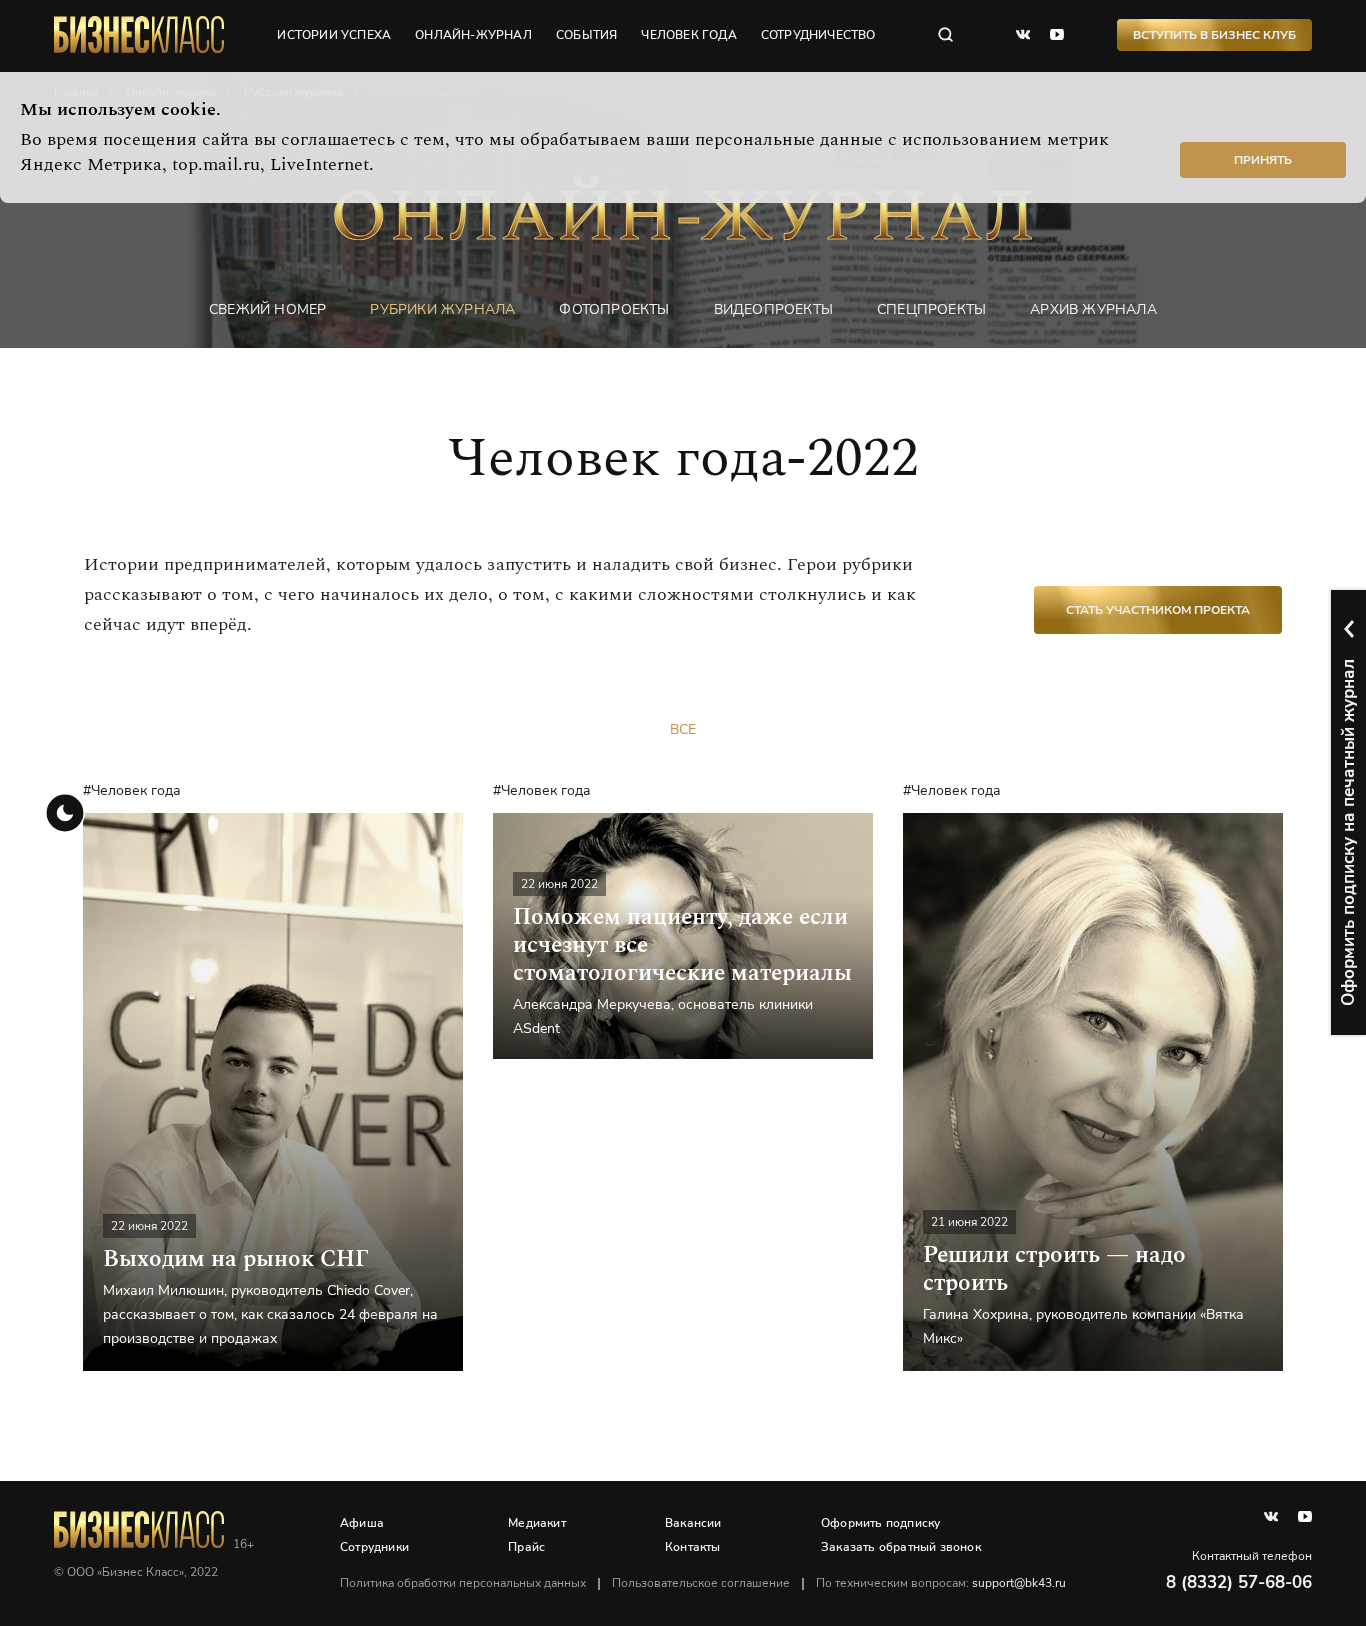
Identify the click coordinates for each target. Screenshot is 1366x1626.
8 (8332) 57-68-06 (1239, 1582)
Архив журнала (1093, 309)
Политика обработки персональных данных (463, 1583)
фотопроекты (614, 309)
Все (683, 729)
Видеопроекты (773, 309)
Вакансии (693, 1523)
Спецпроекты (931, 309)
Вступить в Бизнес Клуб (1214, 35)
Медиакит (537, 1523)
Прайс (526, 1547)
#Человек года (132, 790)
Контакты (693, 1547)
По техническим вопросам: (941, 1583)
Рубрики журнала (442, 309)
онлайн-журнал (473, 35)
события (586, 35)
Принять (1263, 160)
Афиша (362, 1523)
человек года (688, 35)
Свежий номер (267, 309)
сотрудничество (818, 35)
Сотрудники (374, 1547)
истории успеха (334, 35)
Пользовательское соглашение (701, 1583)
